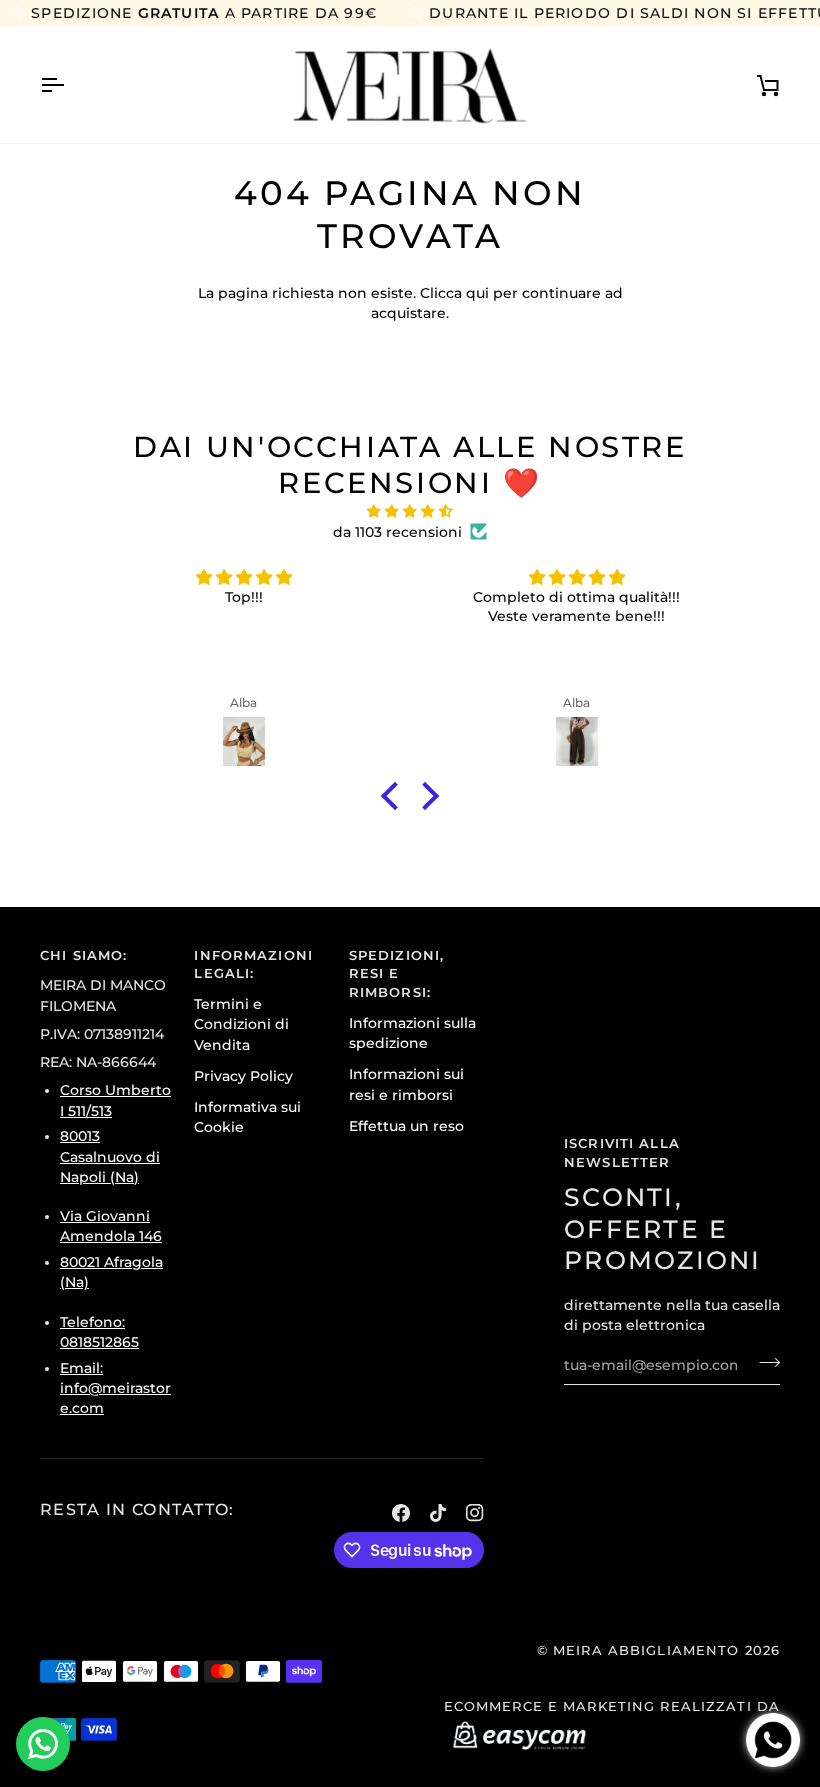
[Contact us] (43, 1744)
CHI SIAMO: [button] (83, 955)
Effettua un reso (406, 1126)
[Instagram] (475, 1513)
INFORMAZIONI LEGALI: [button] (253, 965)
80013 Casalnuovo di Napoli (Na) (110, 1156)
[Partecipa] (763, 1363)
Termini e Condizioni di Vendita (241, 1024)
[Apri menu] (70, 85)
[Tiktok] (438, 1513)
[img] (410, 511)
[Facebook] (401, 1513)
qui (477, 293)
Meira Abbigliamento (646, 1650)
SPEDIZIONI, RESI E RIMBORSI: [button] (396, 974)
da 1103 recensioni (397, 532)
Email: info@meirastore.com (115, 1388)
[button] (395, 796)
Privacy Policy (243, 1076)
